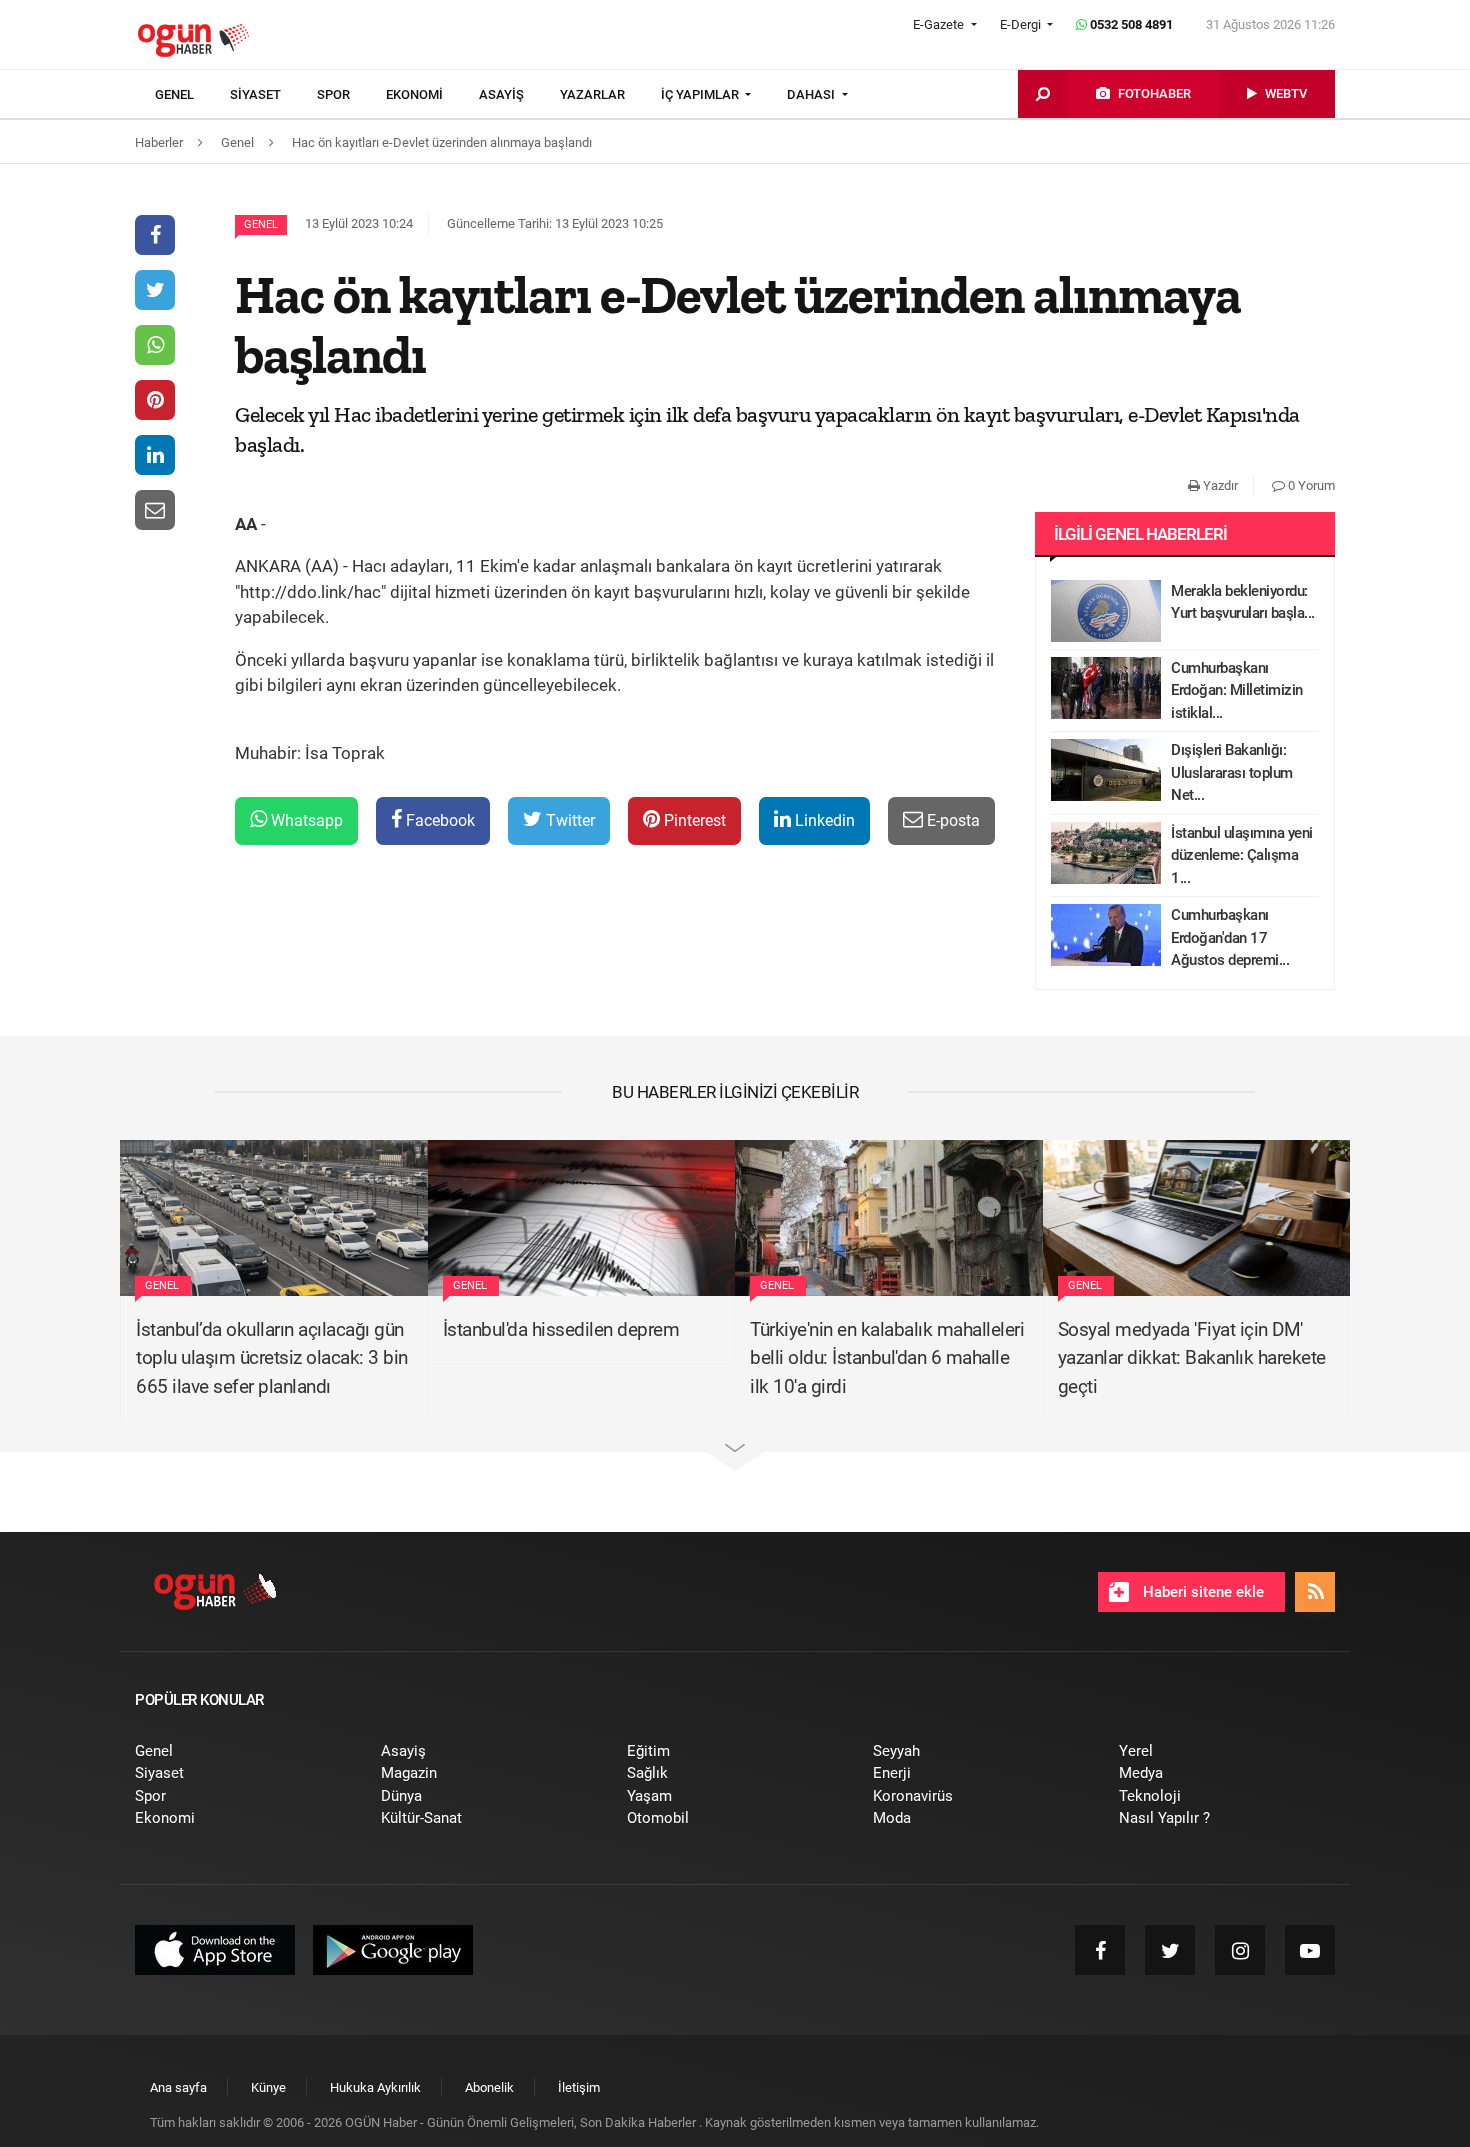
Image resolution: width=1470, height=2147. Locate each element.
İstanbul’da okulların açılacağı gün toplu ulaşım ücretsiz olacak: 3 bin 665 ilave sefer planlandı (272, 1358)
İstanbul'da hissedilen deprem (561, 1329)
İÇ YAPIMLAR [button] (701, 94)
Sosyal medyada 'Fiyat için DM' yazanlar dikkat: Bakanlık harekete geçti (1192, 1358)
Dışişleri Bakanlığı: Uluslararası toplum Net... (1232, 772)
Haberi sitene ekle (1201, 1592)
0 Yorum (1310, 485)
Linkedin (823, 820)
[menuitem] (192, 95)
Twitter (568, 820)
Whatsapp (305, 820)
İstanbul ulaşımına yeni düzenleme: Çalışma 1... (1242, 855)
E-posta (951, 820)
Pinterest (693, 820)
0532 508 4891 (1130, 24)
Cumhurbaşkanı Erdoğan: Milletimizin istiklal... (1237, 690)
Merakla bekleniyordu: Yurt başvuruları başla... (1243, 602)
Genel (261, 224)
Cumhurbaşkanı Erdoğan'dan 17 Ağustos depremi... (1230, 937)
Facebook (438, 820)
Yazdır (1219, 485)
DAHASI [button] (812, 94)
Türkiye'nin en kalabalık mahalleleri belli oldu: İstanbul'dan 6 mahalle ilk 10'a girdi (887, 1358)
